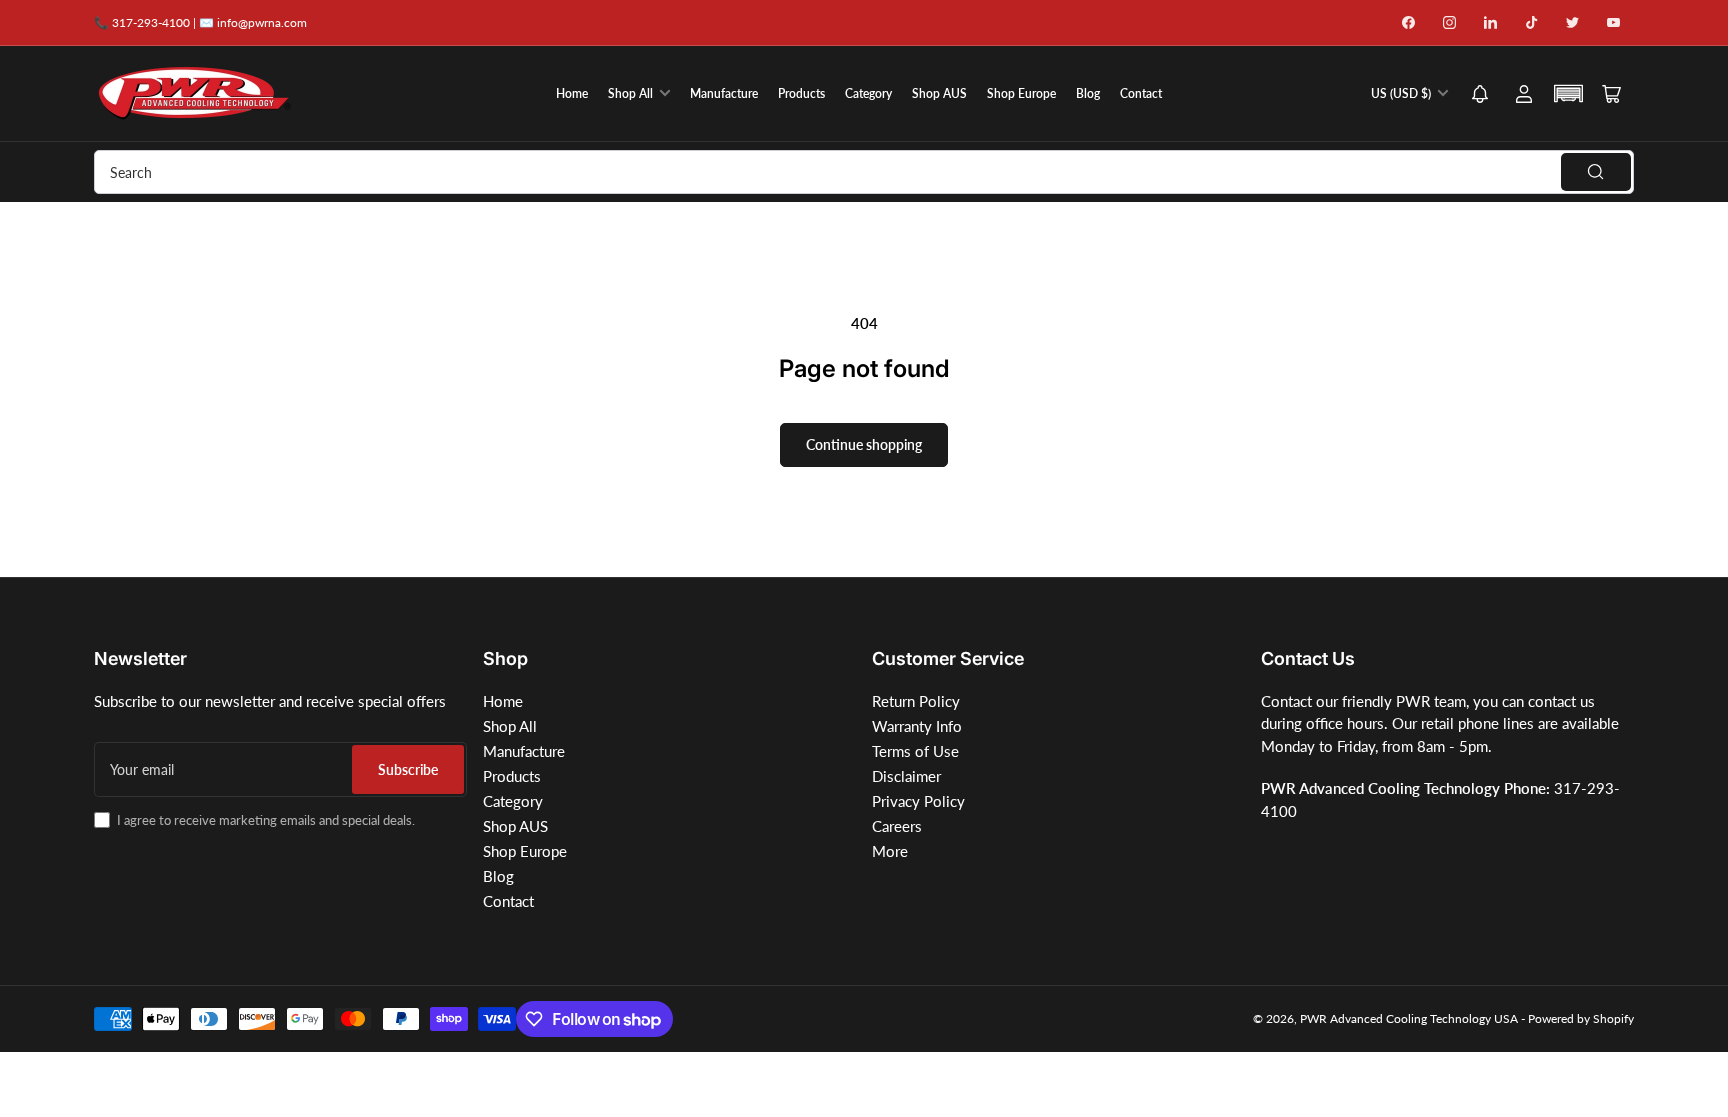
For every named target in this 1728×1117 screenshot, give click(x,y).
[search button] (1596, 172)
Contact (1141, 93)
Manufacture (724, 93)
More (890, 851)
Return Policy (916, 701)
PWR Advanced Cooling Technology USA (1409, 1018)
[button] (1480, 95)
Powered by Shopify (1581, 1018)
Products (801, 93)
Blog (1088, 93)
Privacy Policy (918, 801)
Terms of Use (915, 751)
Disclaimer (906, 776)
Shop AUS (939, 93)
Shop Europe (1021, 93)
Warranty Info (917, 726)
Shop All (630, 93)
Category (868, 93)
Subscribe (408, 769)
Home (572, 93)
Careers (897, 826)
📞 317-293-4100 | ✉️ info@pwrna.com (200, 22)
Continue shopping (864, 444)
